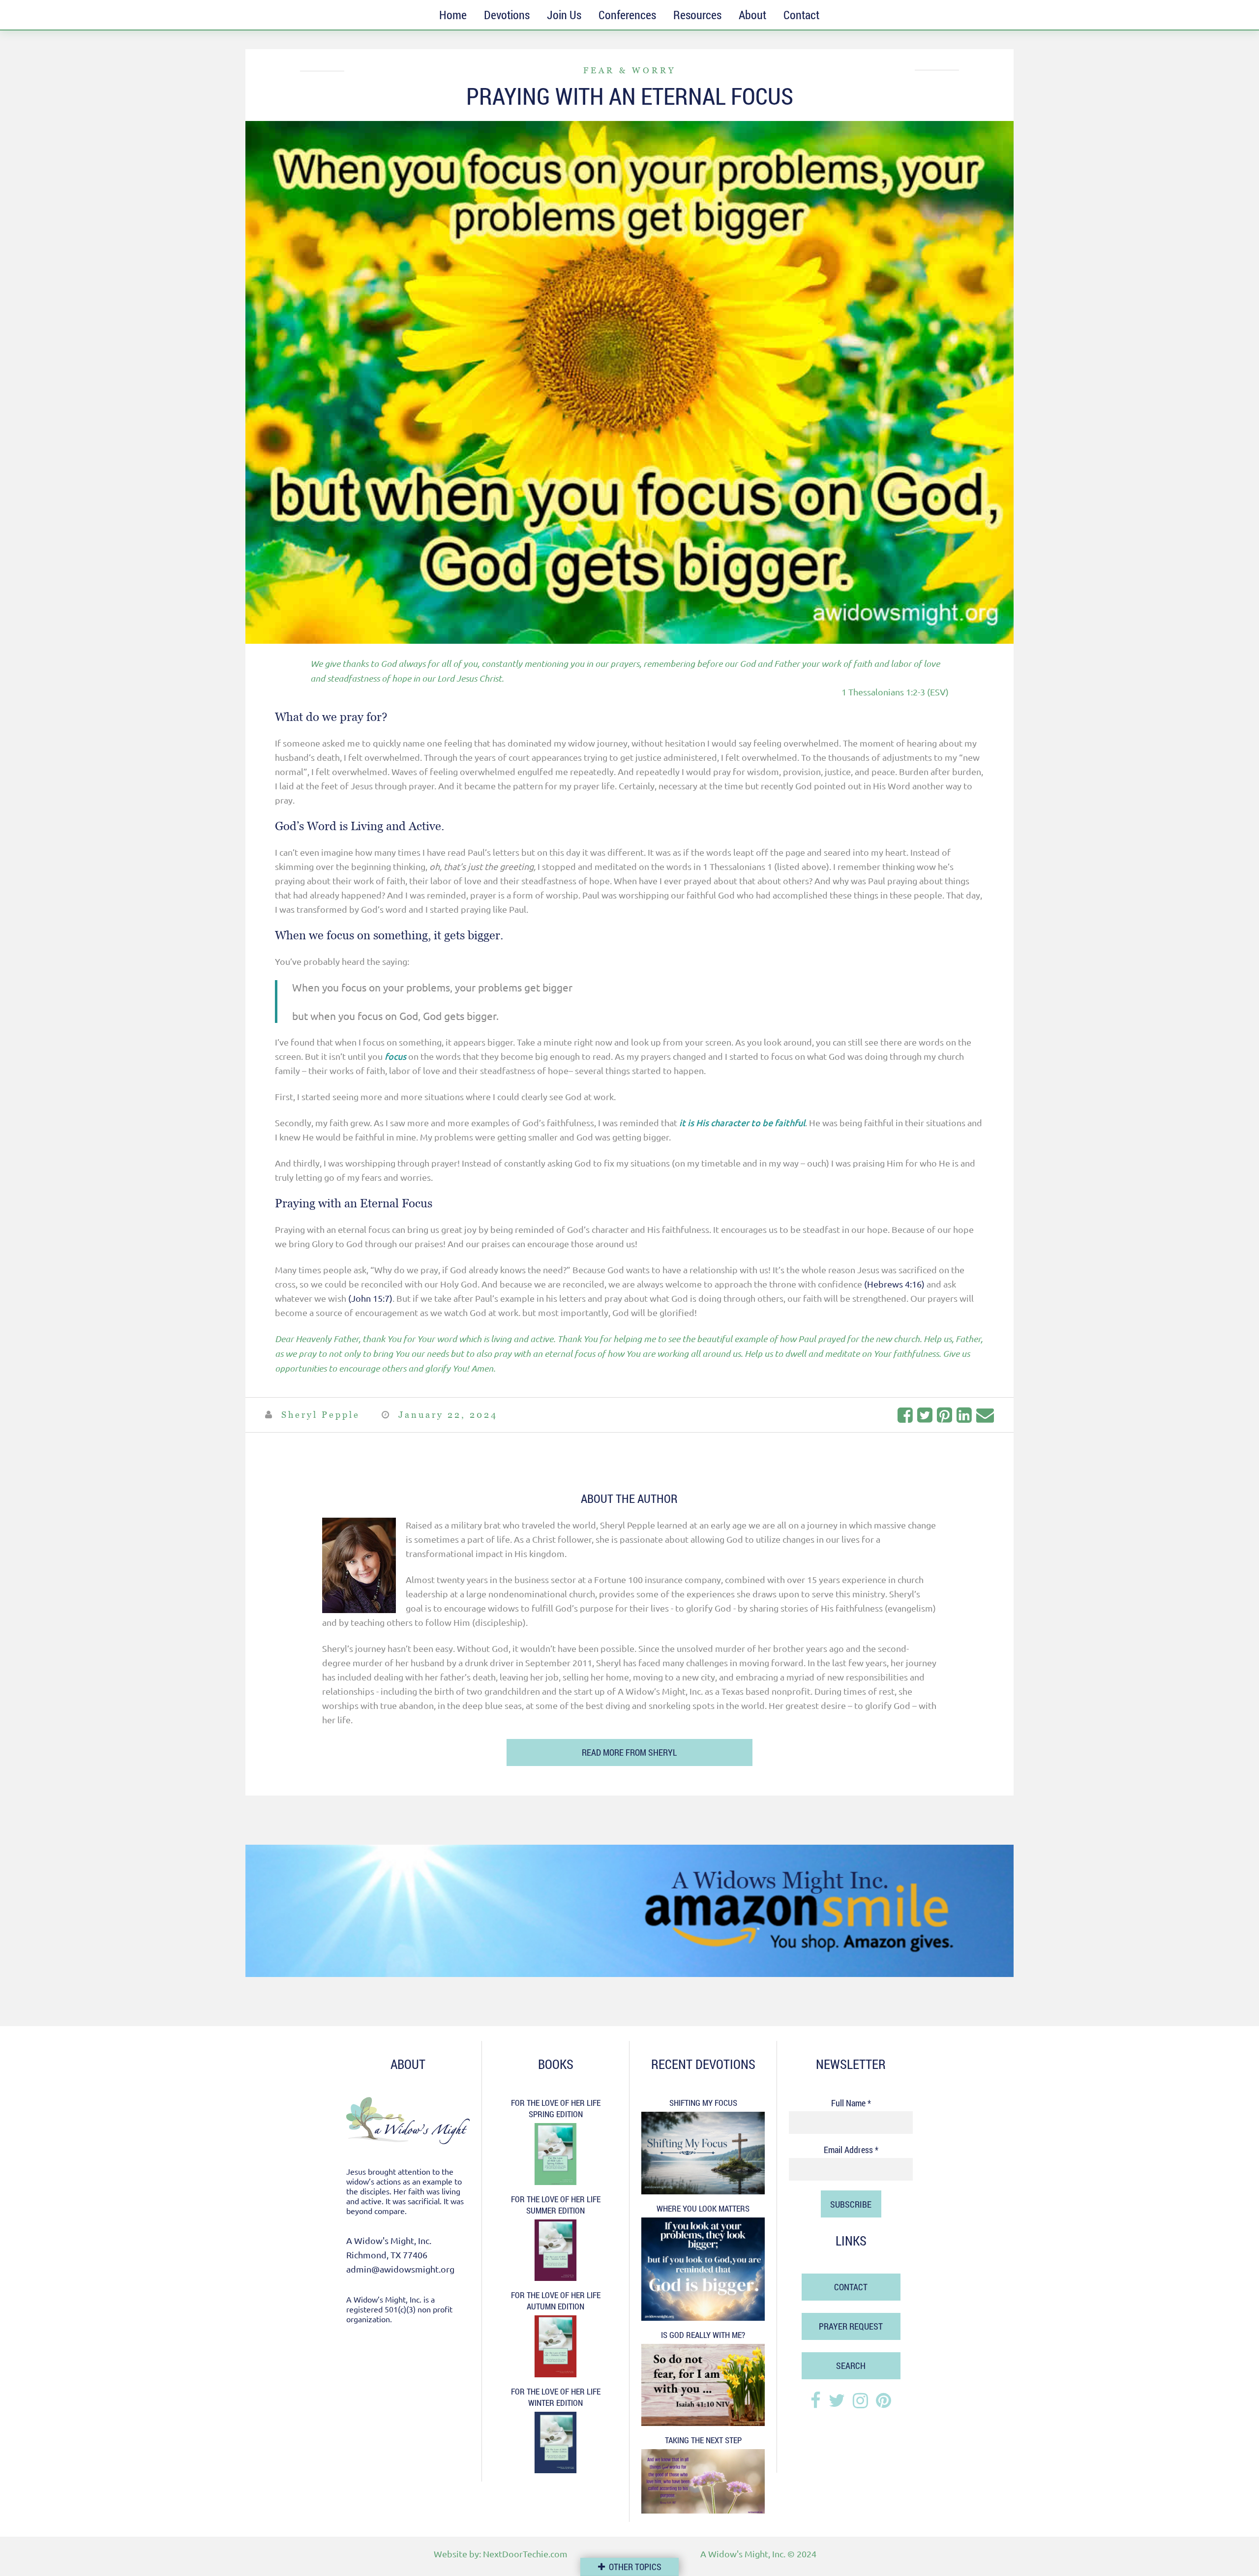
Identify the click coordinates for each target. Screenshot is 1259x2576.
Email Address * (851, 2150)
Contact (801, 15)
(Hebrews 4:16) (894, 1284)
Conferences (627, 15)
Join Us (564, 15)
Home (453, 15)
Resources (697, 15)
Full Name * (851, 2103)
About (752, 15)
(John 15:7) (370, 1298)
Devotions (507, 15)
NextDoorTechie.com (525, 2554)
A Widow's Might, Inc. (743, 2554)
